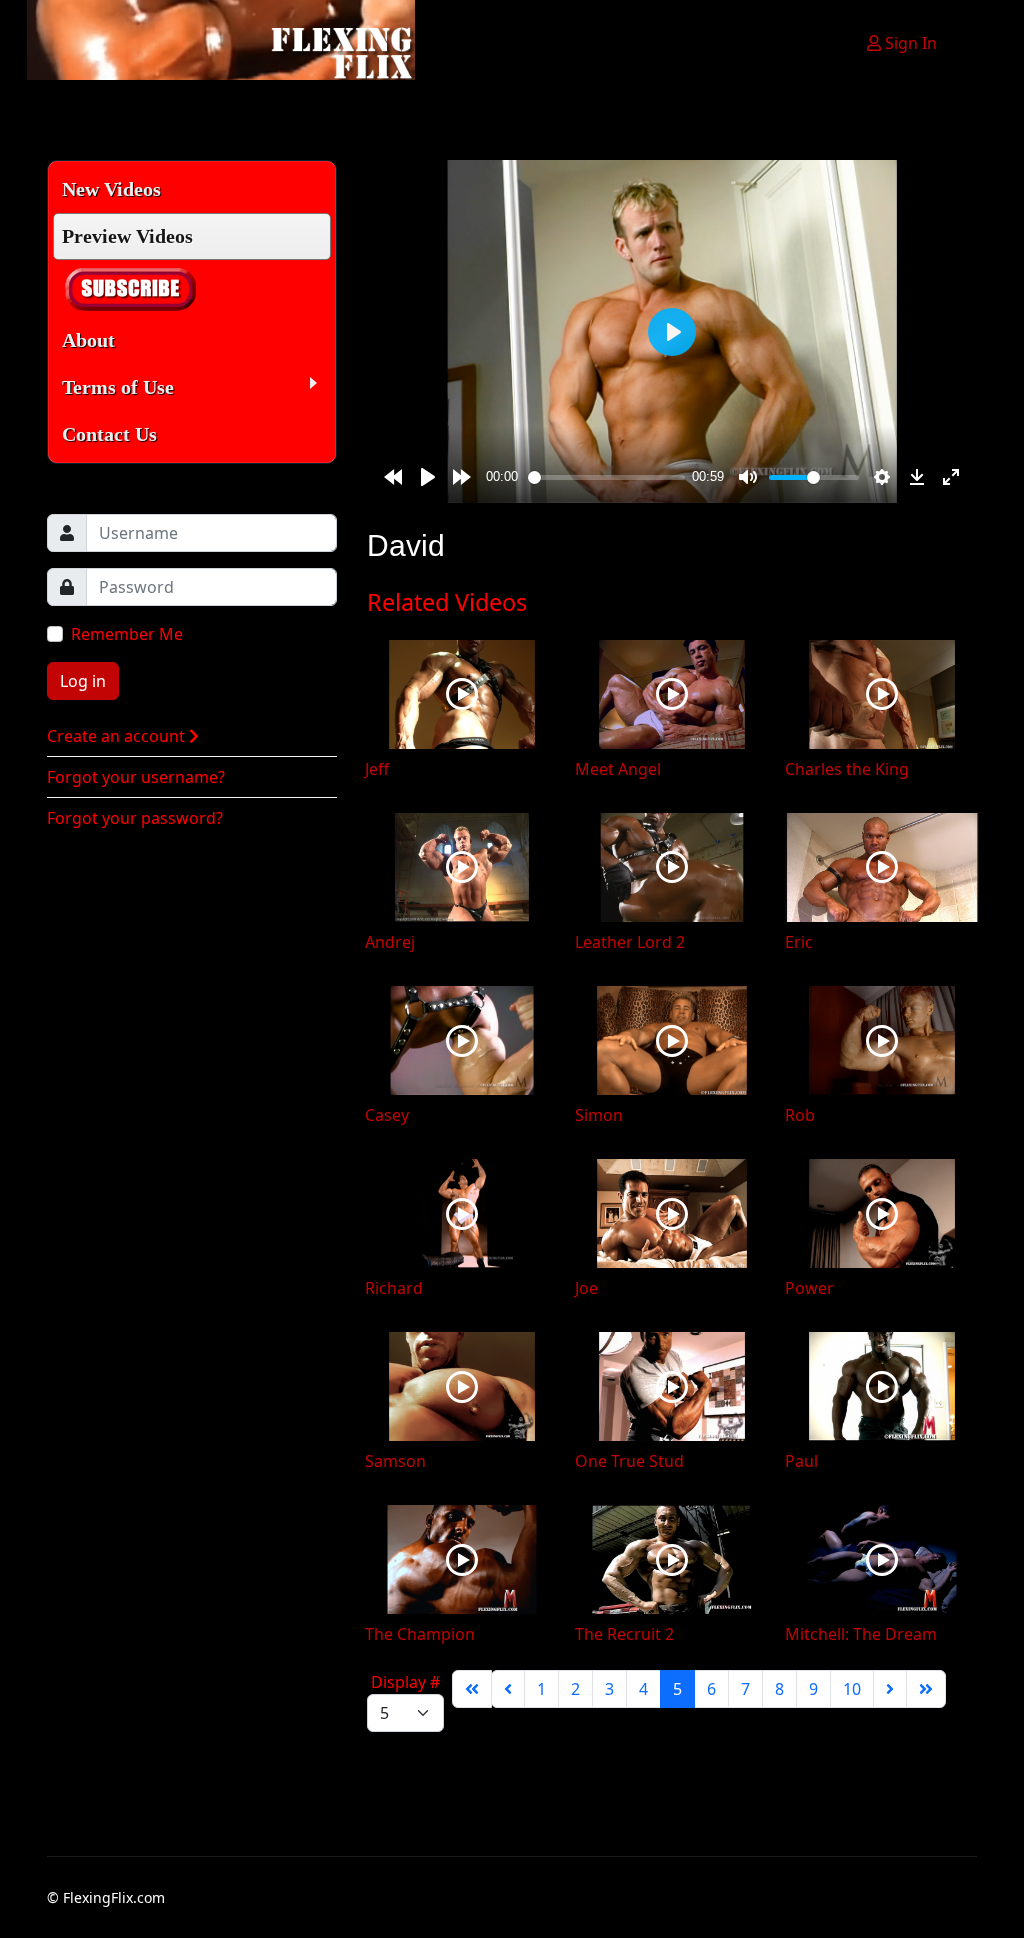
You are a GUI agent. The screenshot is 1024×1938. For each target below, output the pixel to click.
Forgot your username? (136, 777)
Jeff (377, 769)
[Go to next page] (890, 1689)
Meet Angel (618, 769)
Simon (599, 1115)
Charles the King (847, 769)
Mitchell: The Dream (861, 1634)
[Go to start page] (472, 1689)
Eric (799, 942)
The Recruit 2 (624, 1634)
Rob (800, 1115)
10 (852, 1689)
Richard (394, 1288)
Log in (83, 681)
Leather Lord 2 (630, 942)
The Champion (420, 1634)
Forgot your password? (135, 818)
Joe (586, 1288)
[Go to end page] (926, 1689)
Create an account (118, 736)
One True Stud (629, 1461)
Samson (395, 1461)
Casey (387, 1115)
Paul (801, 1461)
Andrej (390, 942)
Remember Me (127, 634)
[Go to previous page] (508, 1689)
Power (809, 1288)
